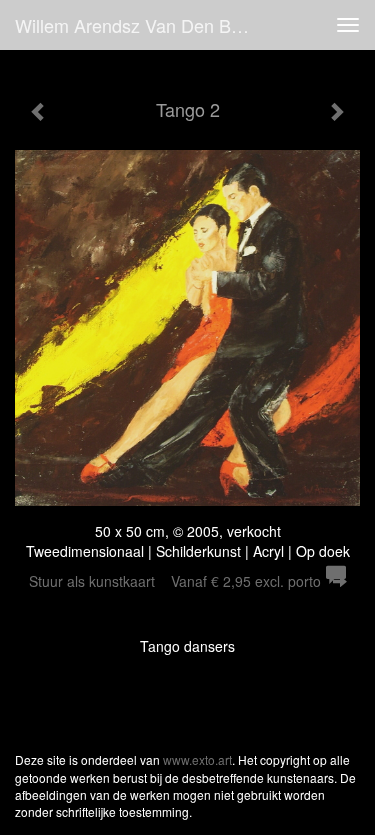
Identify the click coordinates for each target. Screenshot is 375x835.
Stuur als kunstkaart (175, 581)
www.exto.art (197, 759)
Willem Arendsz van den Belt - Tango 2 (143, 25)
